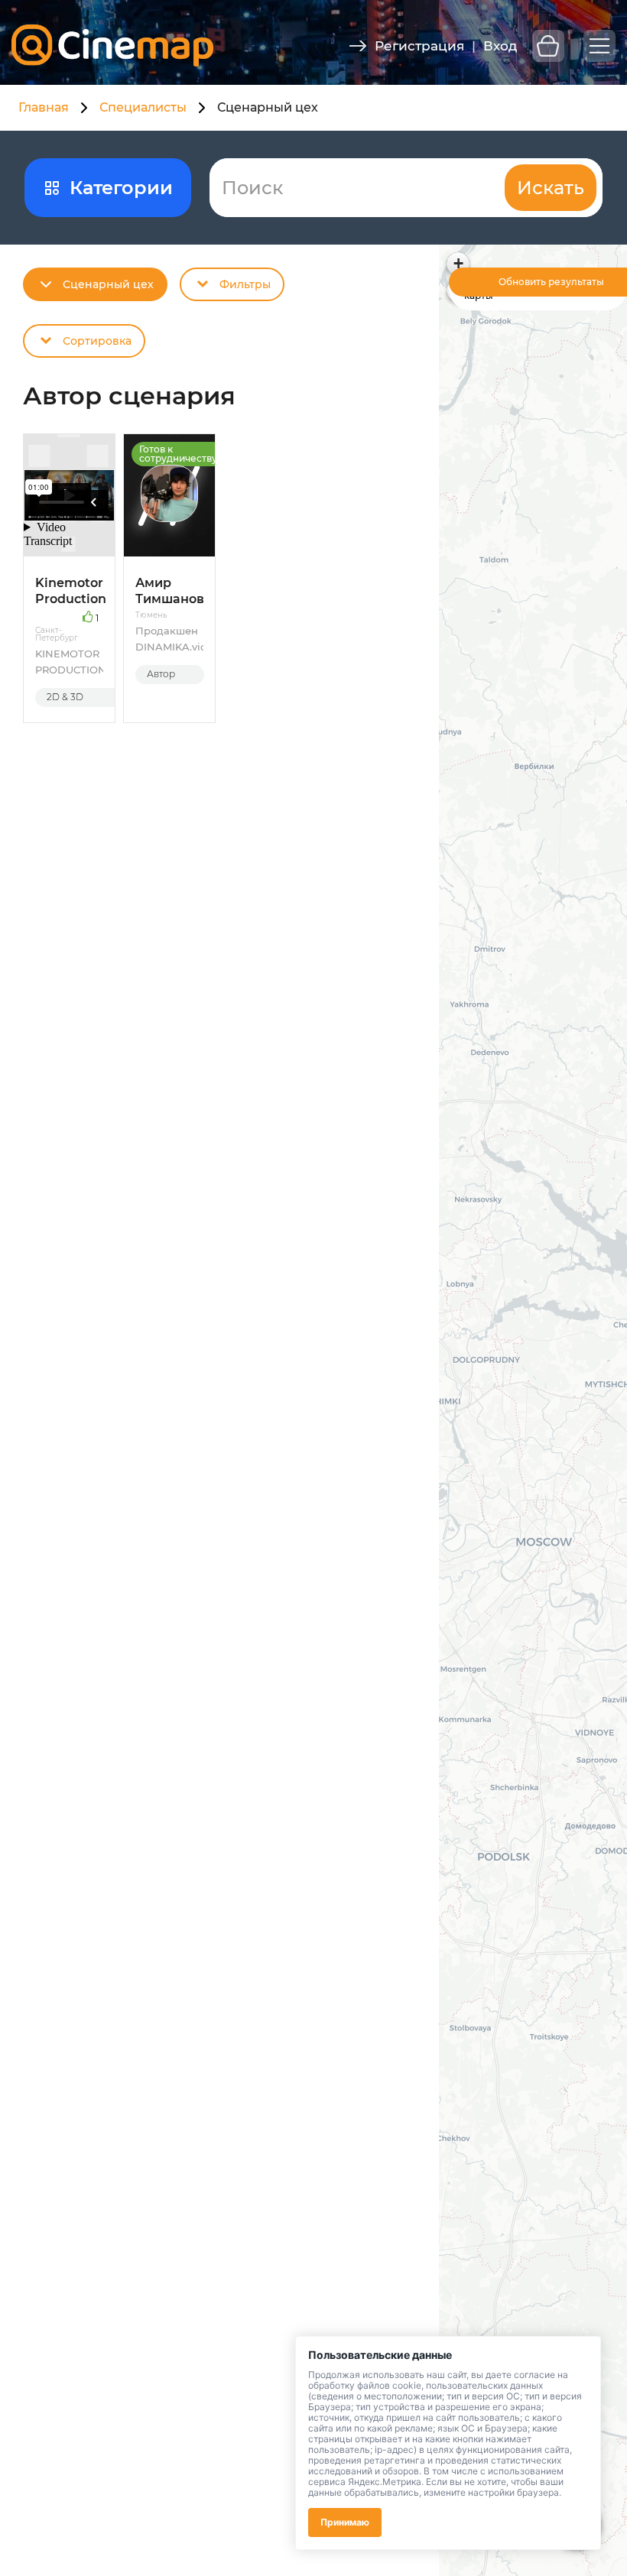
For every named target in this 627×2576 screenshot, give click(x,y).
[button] (458, 264)
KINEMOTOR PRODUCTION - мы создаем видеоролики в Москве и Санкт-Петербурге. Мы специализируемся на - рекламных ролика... (69, 662)
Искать (551, 188)
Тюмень (151, 615)
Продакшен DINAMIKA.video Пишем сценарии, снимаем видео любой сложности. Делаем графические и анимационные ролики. (169, 639)
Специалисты (143, 107)
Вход (500, 46)
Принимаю (345, 2522)
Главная (44, 107)
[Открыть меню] (599, 46)
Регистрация (419, 46)
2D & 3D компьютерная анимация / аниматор (81, 699)
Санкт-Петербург (57, 634)
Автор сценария (170, 676)
